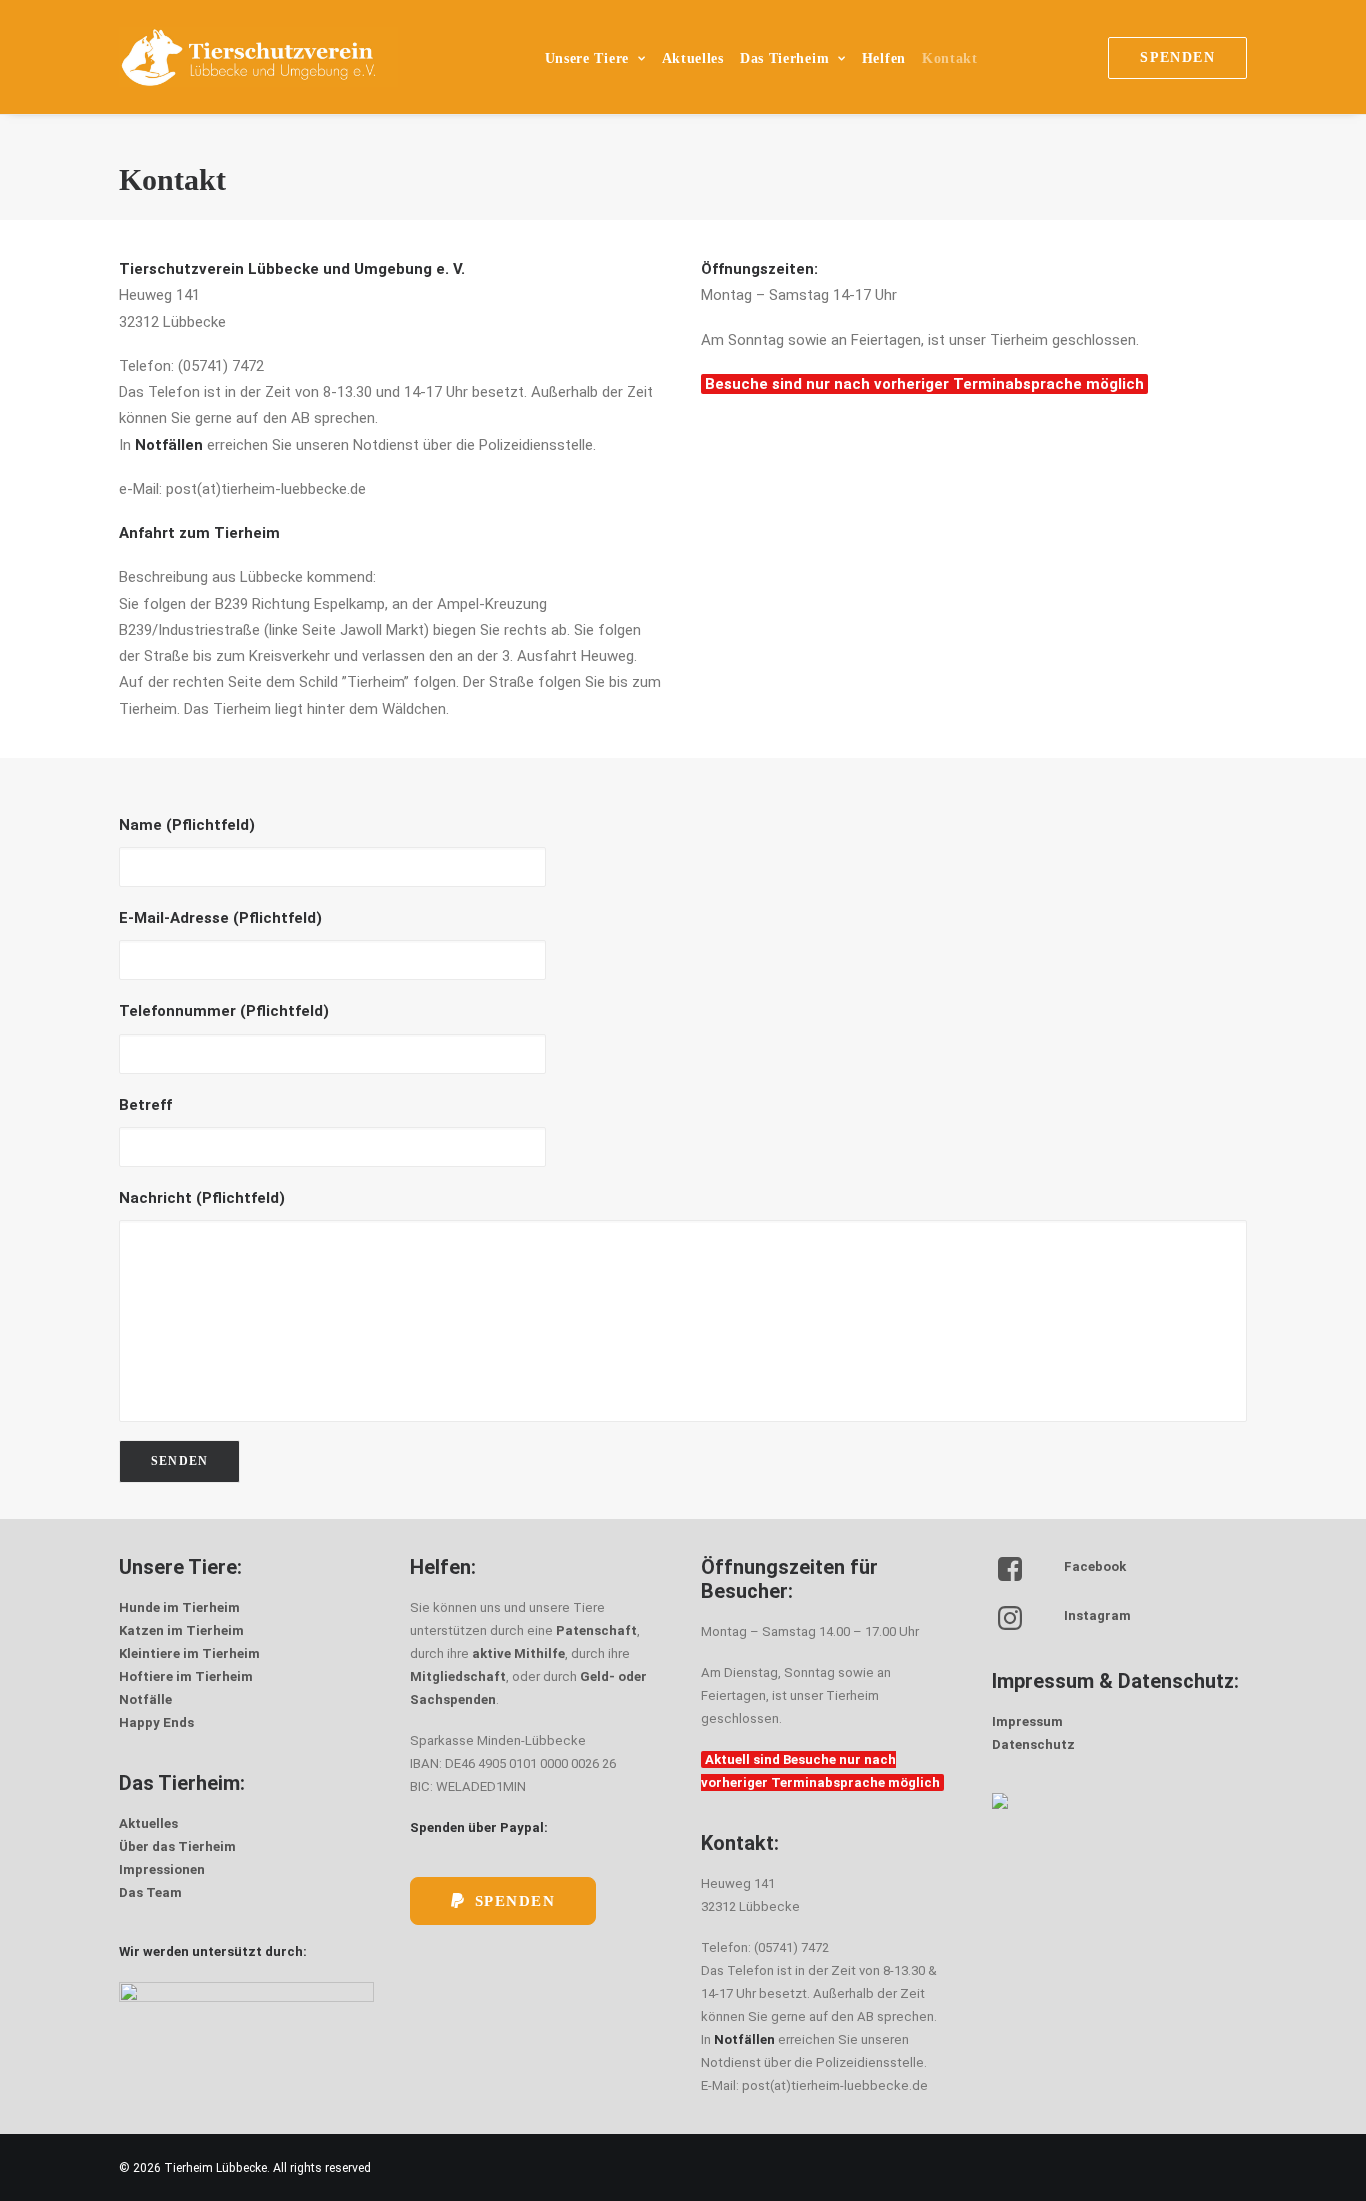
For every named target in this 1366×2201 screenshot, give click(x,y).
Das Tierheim (784, 58)
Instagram (1097, 1615)
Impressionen (162, 1869)
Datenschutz (1033, 1744)
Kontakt (950, 58)
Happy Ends (156, 1722)
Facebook (1095, 1566)
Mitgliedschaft (458, 1676)
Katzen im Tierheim (181, 1630)
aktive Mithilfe (518, 1653)
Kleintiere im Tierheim (189, 1653)
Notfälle (145, 1699)
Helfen (884, 58)
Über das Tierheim (177, 1846)
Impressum (1027, 1721)
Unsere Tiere (587, 58)
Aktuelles (693, 58)
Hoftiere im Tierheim (186, 1676)
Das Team (150, 1892)
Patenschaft (596, 1630)
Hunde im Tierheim (179, 1607)
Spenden (515, 1901)
